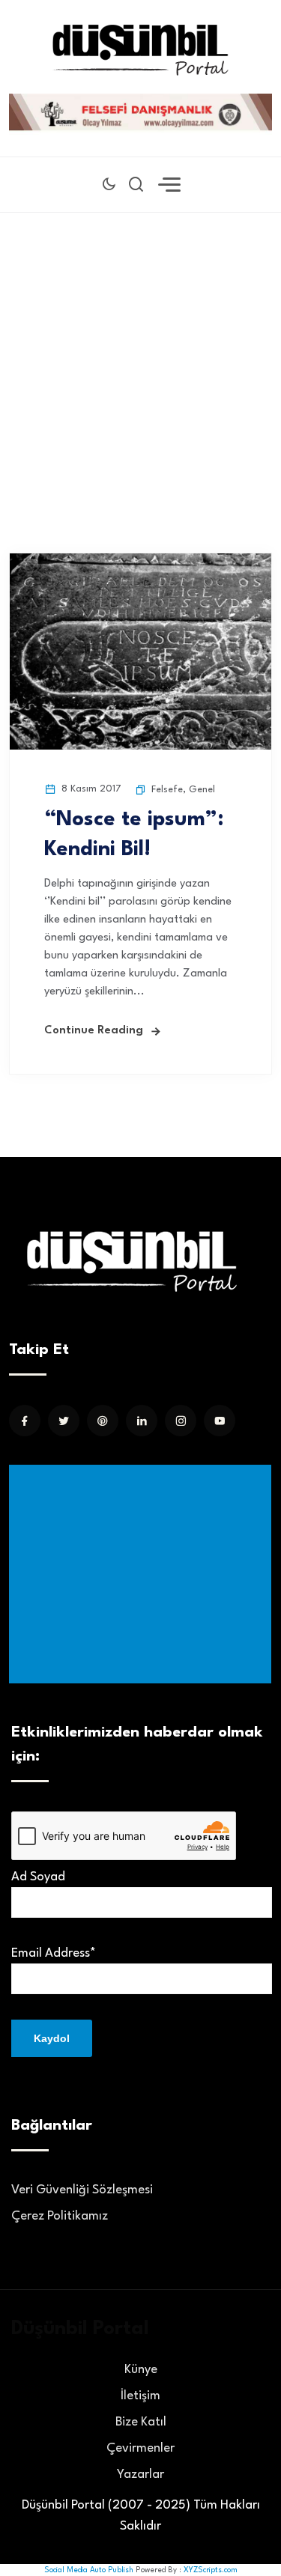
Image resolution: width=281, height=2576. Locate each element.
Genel (202, 790)
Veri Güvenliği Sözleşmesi (82, 2190)
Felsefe (167, 790)
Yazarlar (140, 2475)
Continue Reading (94, 1031)
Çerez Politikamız (60, 2216)
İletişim (140, 2396)
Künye (141, 2370)
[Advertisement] (140, 360)
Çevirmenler (140, 2448)
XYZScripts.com (211, 2570)
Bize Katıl (141, 2422)
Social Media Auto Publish (89, 2570)
